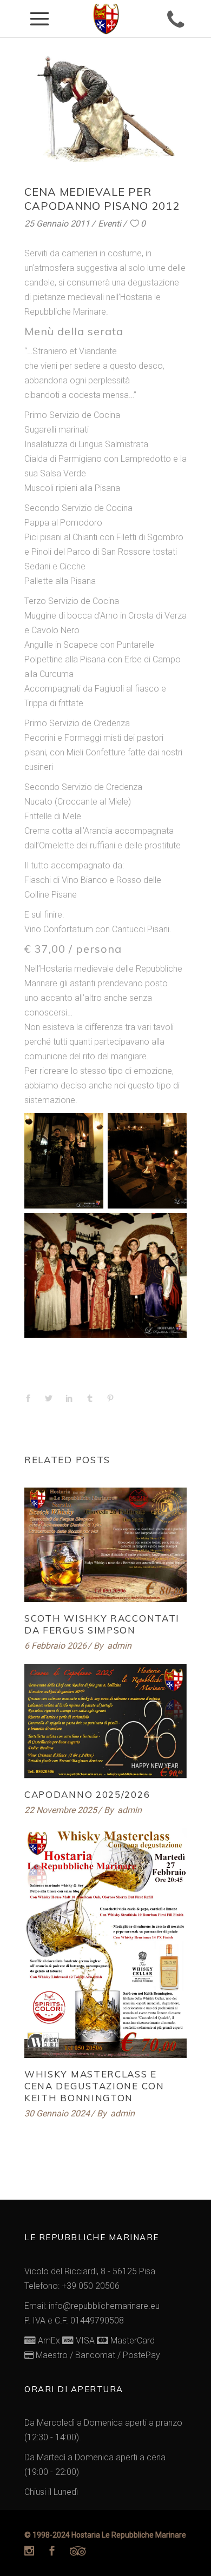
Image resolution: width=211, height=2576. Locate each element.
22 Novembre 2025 (61, 1810)
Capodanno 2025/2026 (87, 1794)
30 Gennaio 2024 (57, 2113)
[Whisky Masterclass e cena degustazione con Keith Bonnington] (105, 1943)
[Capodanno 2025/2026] (105, 1721)
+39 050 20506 (91, 2286)
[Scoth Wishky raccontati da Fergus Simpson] (105, 1545)
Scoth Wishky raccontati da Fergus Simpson (102, 1624)
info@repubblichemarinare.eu (104, 2306)
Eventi (110, 224)
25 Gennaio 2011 (57, 224)
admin (119, 1646)
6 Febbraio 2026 (55, 1646)
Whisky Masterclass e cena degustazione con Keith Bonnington (94, 2086)
